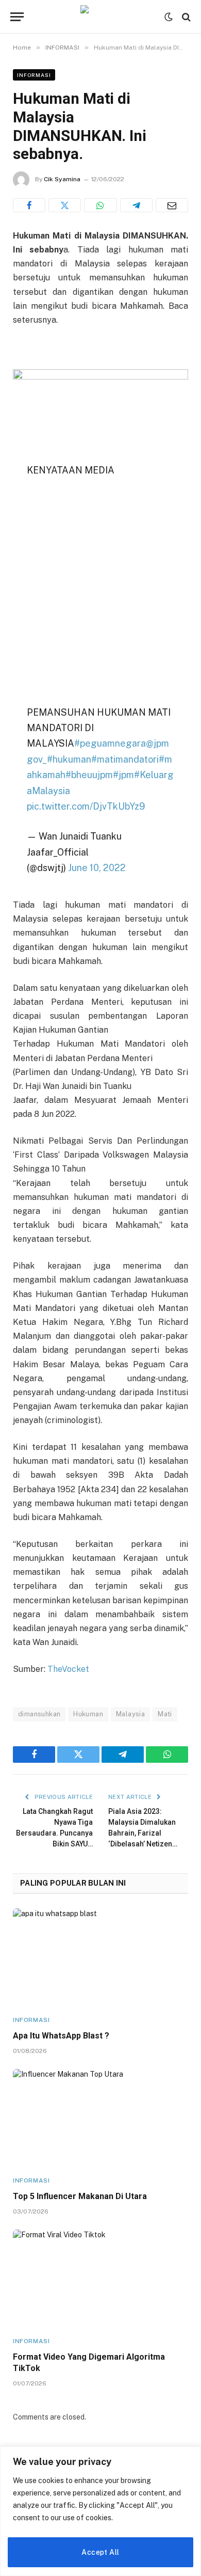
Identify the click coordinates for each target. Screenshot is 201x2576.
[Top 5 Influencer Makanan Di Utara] (100, 2118)
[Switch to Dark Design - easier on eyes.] (169, 17)
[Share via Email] (172, 205)
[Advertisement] (100, 594)
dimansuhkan (39, 1714)
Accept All (100, 2552)
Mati (165, 1714)
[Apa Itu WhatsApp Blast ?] (100, 1958)
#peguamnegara (110, 743)
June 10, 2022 (97, 868)
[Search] (185, 17)
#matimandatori (125, 759)
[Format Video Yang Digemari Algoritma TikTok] (100, 2279)
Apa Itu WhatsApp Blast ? (61, 2036)
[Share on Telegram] (136, 205)
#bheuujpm (89, 775)
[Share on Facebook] (29, 205)
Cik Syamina (62, 179)
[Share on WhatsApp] (100, 205)
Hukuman (88, 1714)
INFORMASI (34, 75)
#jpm (123, 775)
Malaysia (130, 1714)
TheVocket (67, 1669)
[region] (100, 2511)
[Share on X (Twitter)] (65, 205)
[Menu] (17, 17)
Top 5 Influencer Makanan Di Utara (80, 2196)
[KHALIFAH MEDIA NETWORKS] (100, 17)
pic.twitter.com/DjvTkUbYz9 (86, 806)
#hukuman (69, 759)
